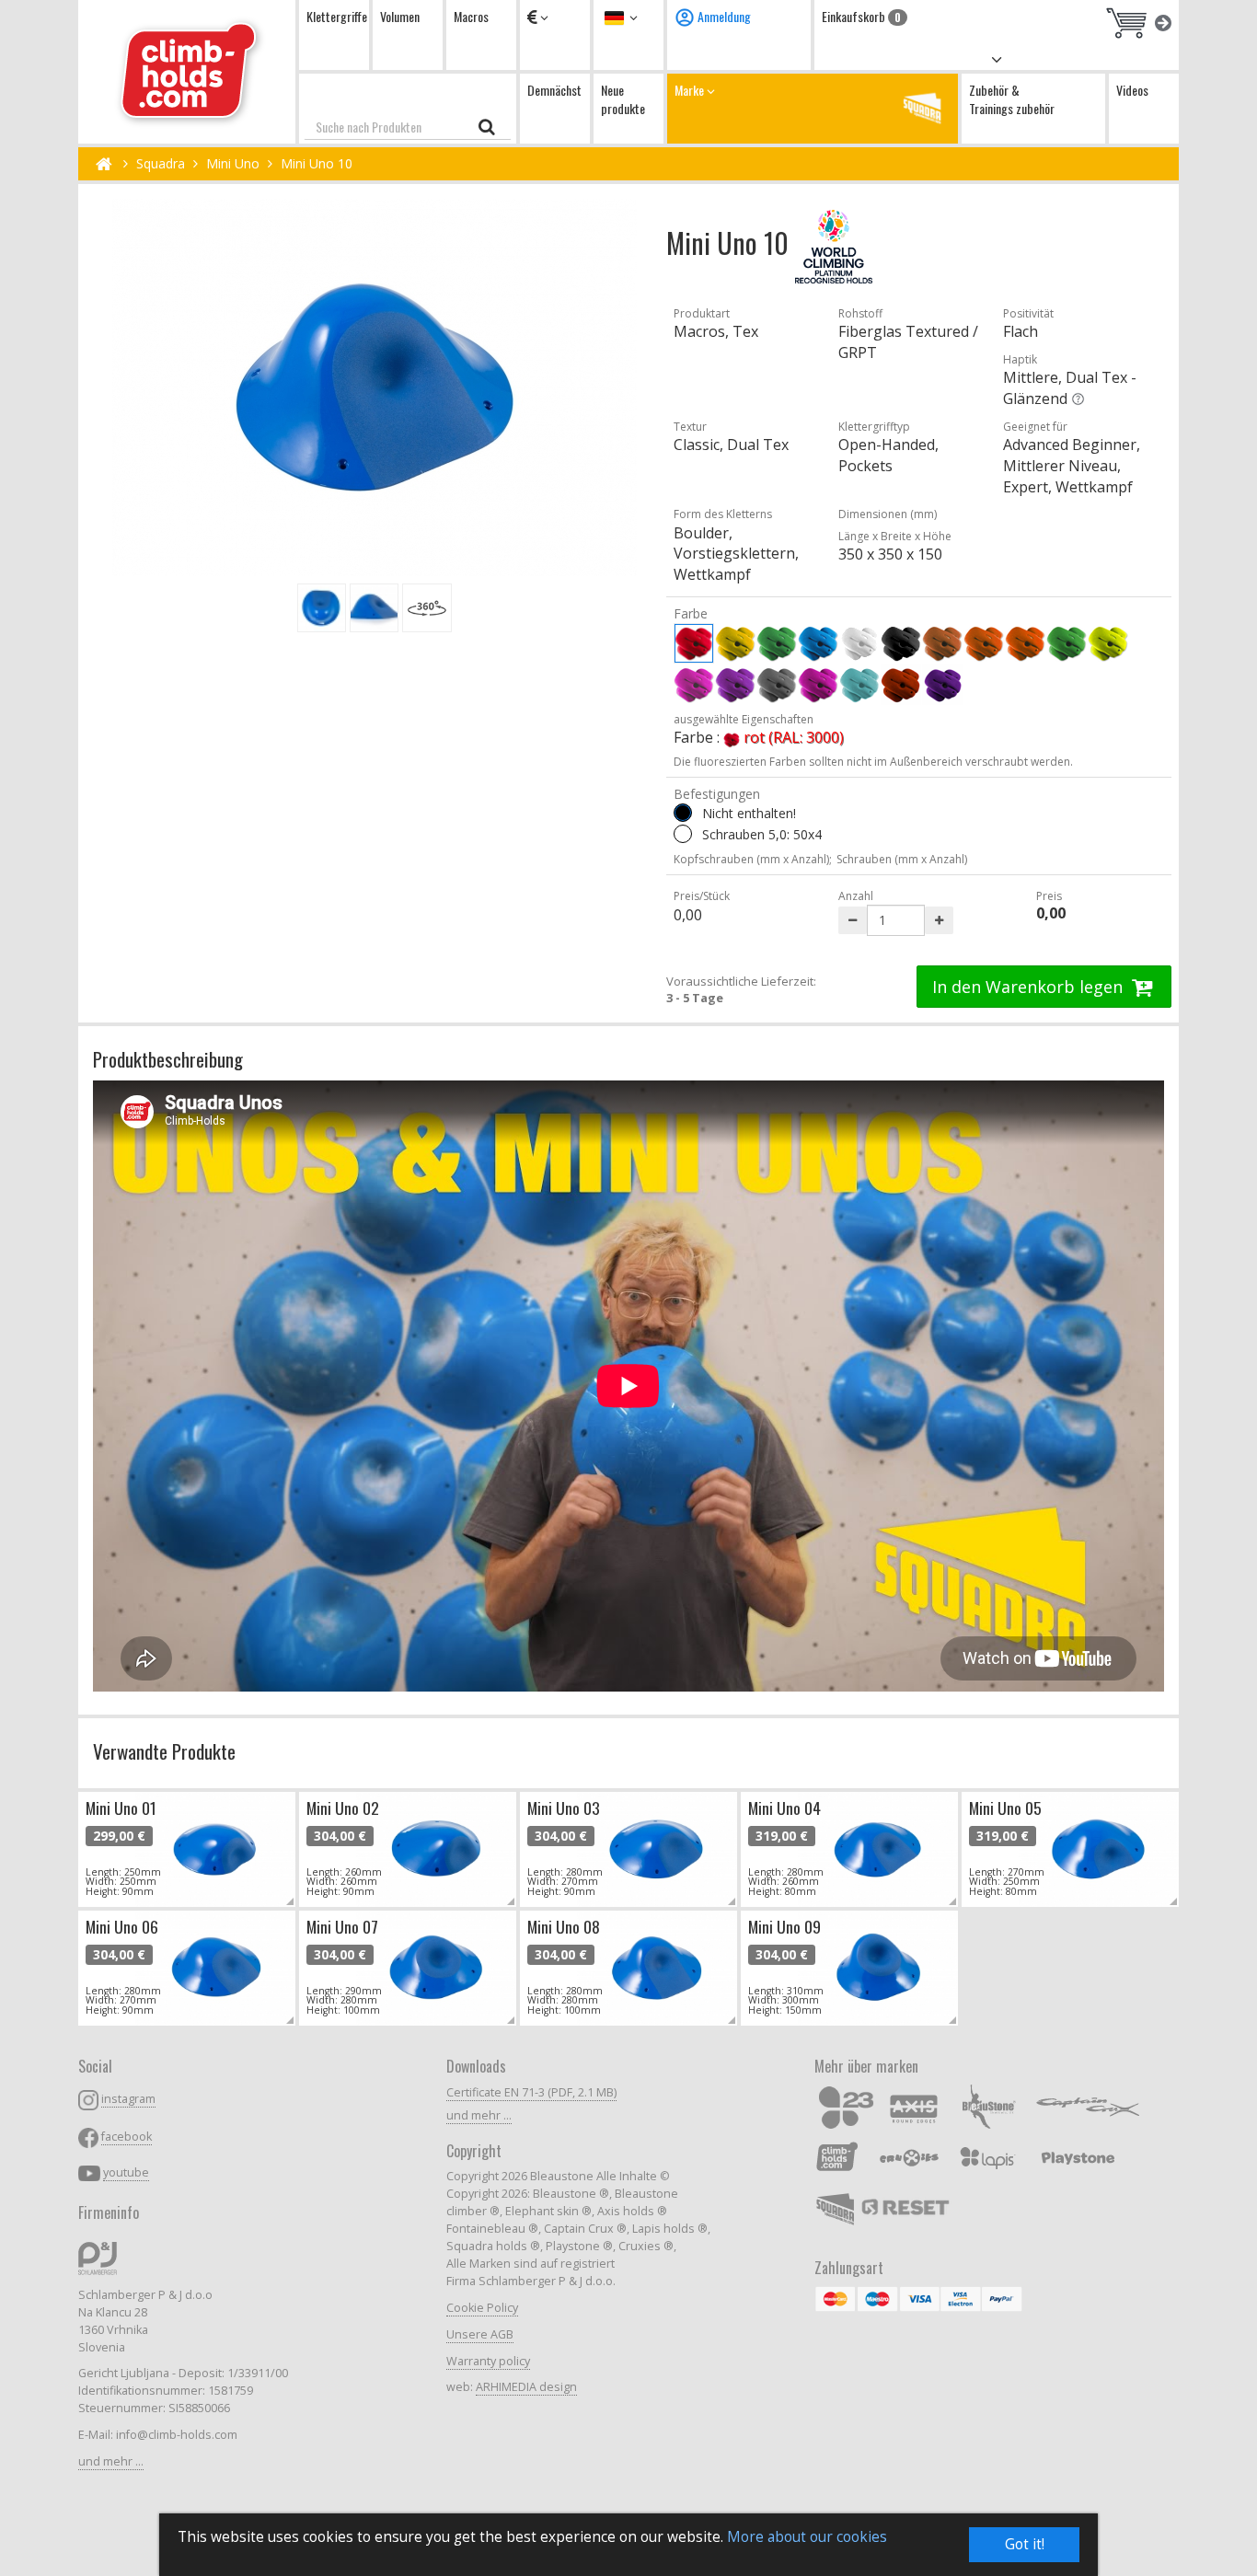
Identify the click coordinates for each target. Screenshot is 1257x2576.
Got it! (1025, 2544)
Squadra (161, 163)
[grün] (777, 643)
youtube (126, 2172)
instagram (128, 2099)
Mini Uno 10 (317, 163)
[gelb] (735, 643)
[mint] (859, 685)
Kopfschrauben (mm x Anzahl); (753, 859)
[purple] (818, 685)
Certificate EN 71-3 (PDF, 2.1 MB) (531, 2092)
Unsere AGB (480, 2334)
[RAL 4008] (942, 685)
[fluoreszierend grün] (1067, 643)
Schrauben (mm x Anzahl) (902, 859)
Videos (1132, 90)
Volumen (400, 16)
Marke (691, 90)
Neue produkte (623, 99)
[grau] (777, 685)
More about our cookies (807, 2537)
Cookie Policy (482, 2308)
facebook (127, 2137)
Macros (471, 16)
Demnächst (554, 90)
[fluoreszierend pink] (694, 685)
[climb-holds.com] (187, 72)
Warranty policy (488, 2361)
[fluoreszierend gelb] (1108, 643)
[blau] (818, 643)
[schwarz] (901, 643)
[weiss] (859, 643)
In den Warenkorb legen (1030, 987)
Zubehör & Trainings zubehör (1012, 99)
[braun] (942, 643)
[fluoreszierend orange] (1025, 643)
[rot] (694, 643)
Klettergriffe (337, 16)
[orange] (984, 643)
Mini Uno (233, 163)
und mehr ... (111, 2461)
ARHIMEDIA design (526, 2387)
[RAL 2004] (901, 685)
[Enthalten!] (683, 834)
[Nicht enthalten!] (683, 813)
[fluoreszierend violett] (735, 685)
